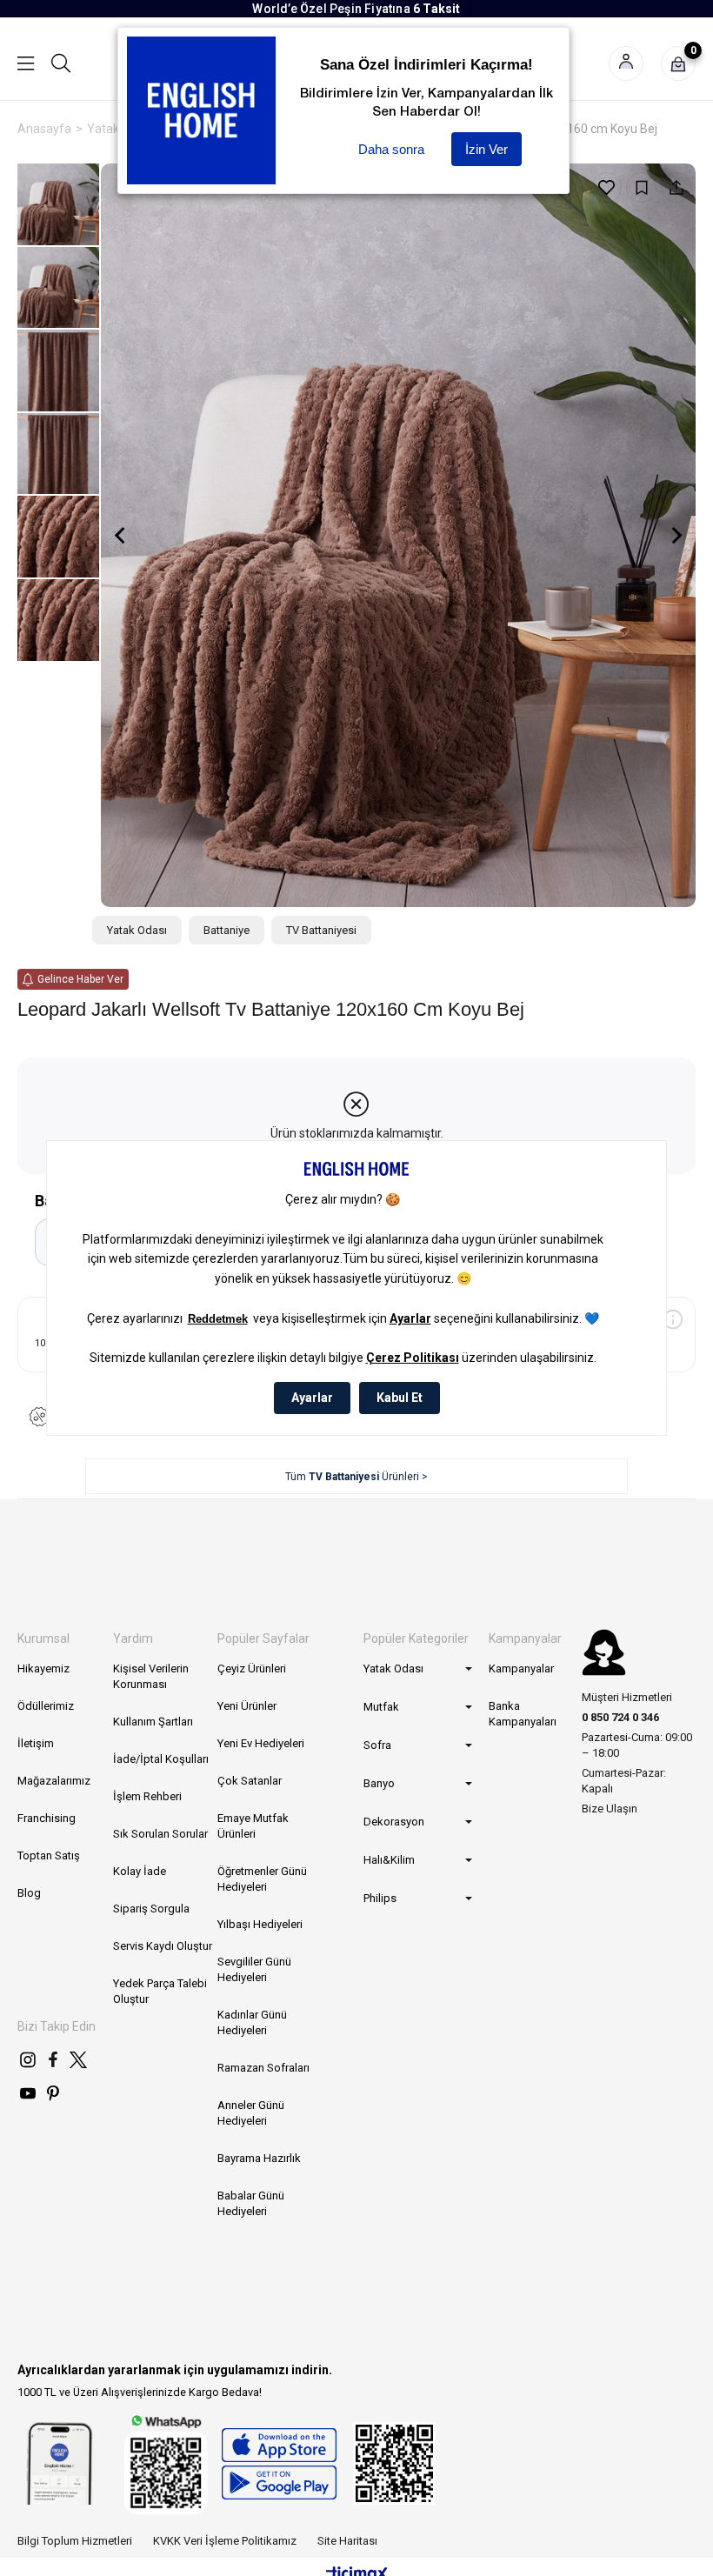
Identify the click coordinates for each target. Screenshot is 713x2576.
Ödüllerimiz (46, 1706)
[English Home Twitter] (78, 2059)
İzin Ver (486, 149)
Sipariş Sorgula (151, 1909)
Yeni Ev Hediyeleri (261, 1743)
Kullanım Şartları (153, 1722)
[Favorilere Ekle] (606, 187)
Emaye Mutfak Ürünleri (253, 1826)
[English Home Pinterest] (53, 2093)
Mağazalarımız (54, 1781)
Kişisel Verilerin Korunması (151, 1676)
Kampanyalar (521, 1668)
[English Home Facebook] (53, 2059)
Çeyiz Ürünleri (252, 1668)
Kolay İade (140, 1871)
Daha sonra (391, 149)
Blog (29, 1893)
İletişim (36, 1743)
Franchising (47, 1818)
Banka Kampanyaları (523, 1714)
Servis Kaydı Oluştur (163, 1946)
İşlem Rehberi (147, 1796)
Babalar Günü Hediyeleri (251, 2203)
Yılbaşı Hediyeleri (260, 1924)
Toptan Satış (49, 1855)
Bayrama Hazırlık (259, 2158)
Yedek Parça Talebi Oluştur (160, 1991)
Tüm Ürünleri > (356, 1477)
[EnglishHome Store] (279, 2464)
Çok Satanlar (250, 1781)
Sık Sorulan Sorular (160, 1834)
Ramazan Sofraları (263, 2068)
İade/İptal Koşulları (161, 1759)
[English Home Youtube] (28, 2093)
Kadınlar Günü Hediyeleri (252, 2022)
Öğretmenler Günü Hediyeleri (262, 1879)
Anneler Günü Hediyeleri (251, 2113)
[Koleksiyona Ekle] (641, 187)
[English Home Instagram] (28, 2059)
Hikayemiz (43, 1668)
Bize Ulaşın (610, 1809)
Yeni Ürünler (247, 1706)
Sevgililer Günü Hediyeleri (254, 1969)
